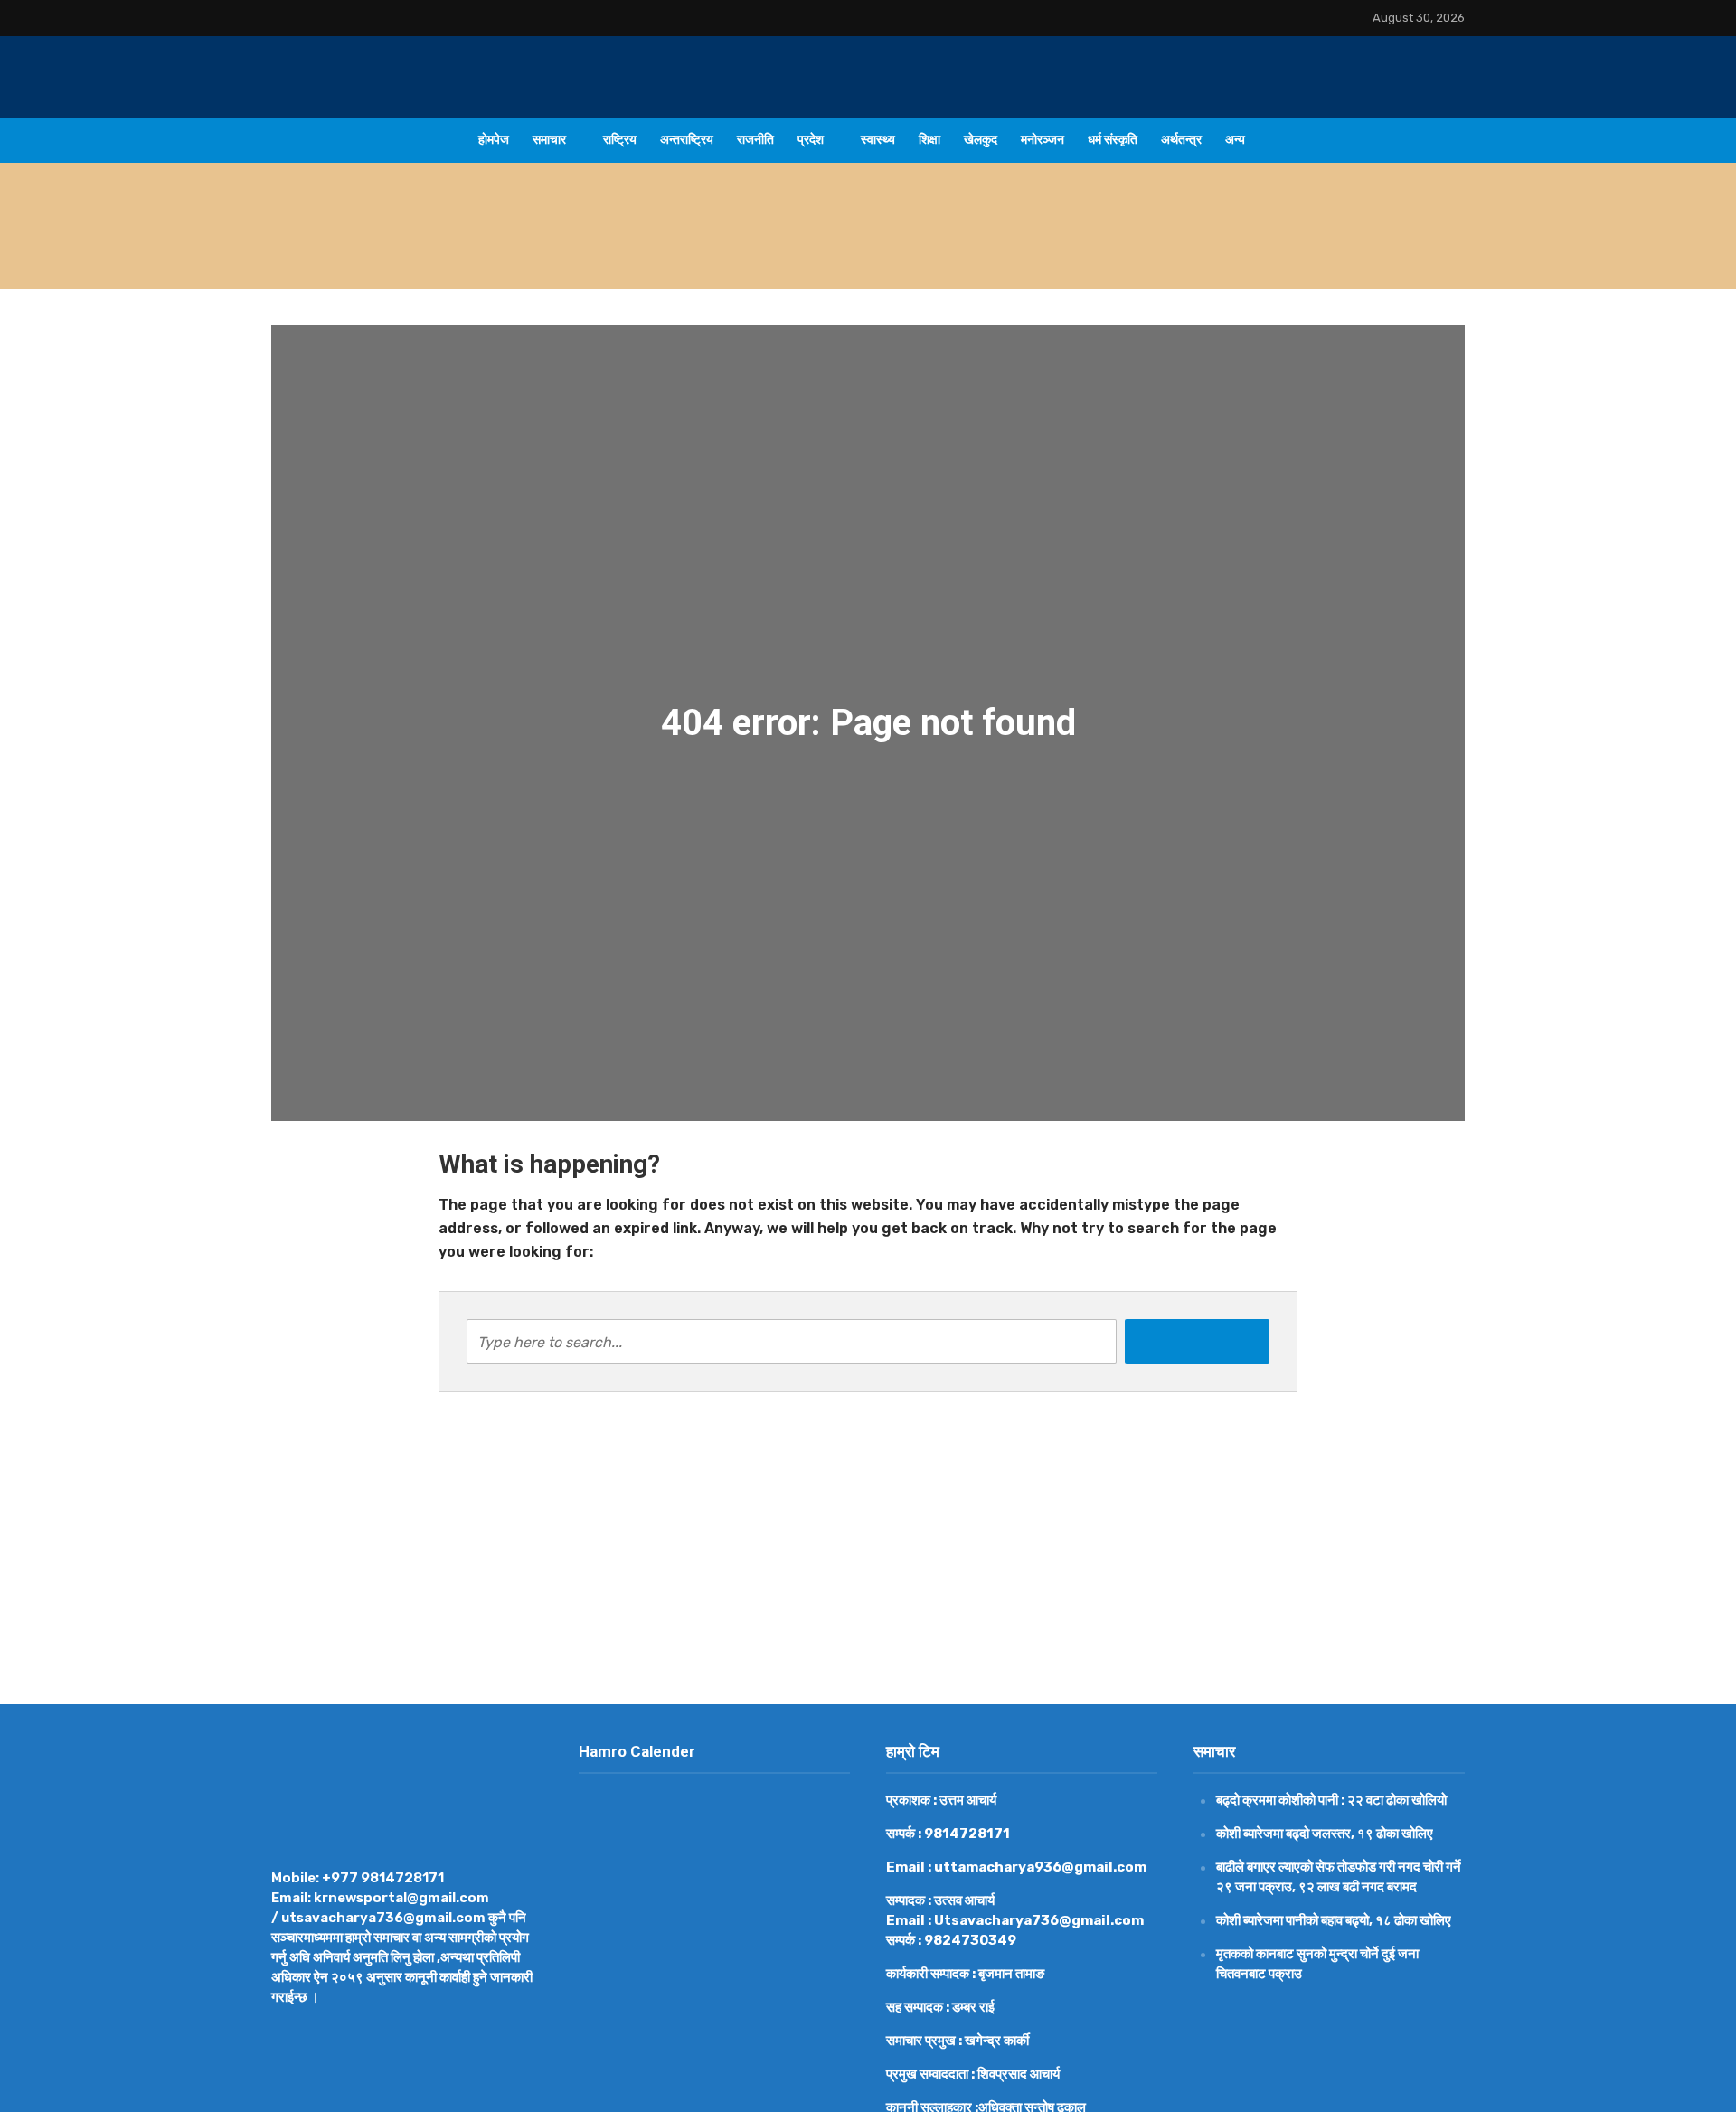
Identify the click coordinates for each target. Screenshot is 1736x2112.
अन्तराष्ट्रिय (687, 140)
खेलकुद (981, 140)
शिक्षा (929, 140)
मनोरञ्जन (1043, 140)
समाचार (549, 140)
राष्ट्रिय (620, 140)
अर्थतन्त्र (1181, 140)
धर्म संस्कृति (1113, 140)
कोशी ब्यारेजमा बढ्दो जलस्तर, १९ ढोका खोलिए (1325, 1834)
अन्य (1235, 140)
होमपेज (494, 140)
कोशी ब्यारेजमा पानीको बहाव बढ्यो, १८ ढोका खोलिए (1334, 1920)
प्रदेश (811, 140)
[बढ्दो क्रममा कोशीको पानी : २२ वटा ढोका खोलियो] (396, 249)
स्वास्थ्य (878, 140)
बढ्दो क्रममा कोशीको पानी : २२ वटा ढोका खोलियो (633, 248)
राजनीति (755, 140)
